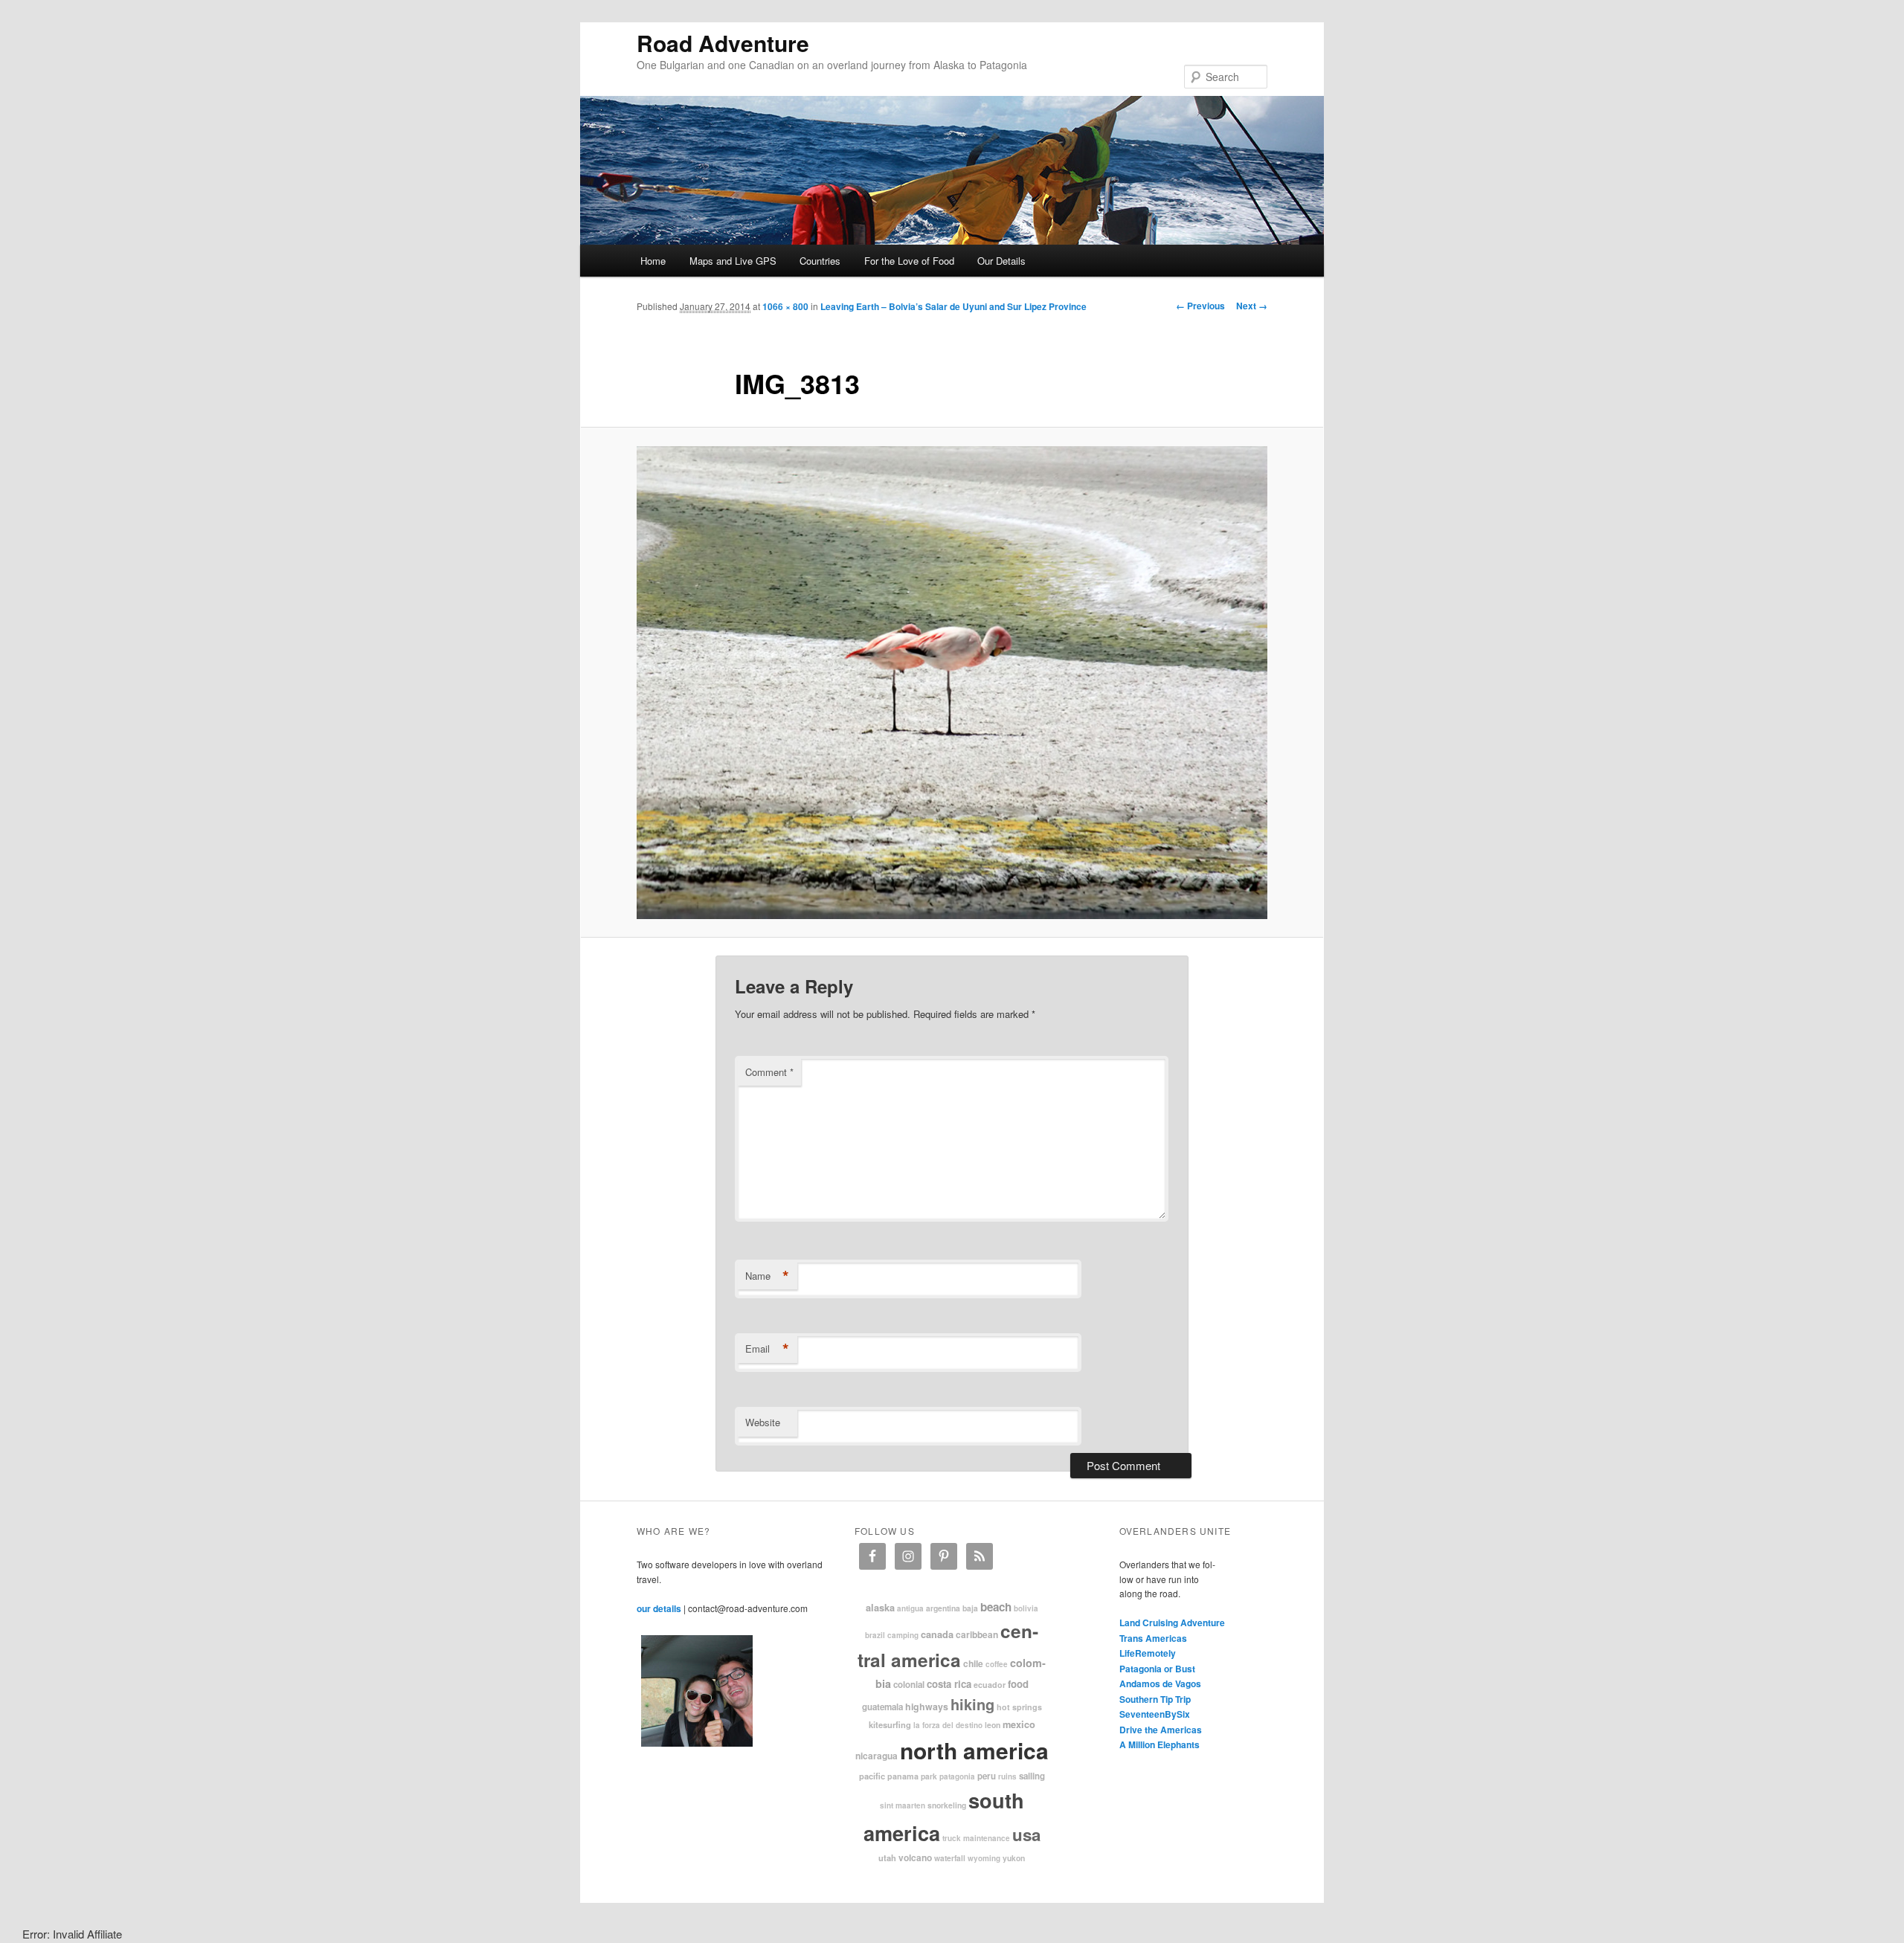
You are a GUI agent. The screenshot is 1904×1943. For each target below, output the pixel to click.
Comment (769, 1072)
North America (974, 1750)
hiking (972, 1704)
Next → (1252, 306)
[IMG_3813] (952, 683)
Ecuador (990, 1685)
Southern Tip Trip (1155, 1699)
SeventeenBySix (1155, 1714)
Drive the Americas (1161, 1730)
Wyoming (984, 1858)
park (929, 1776)
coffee (997, 1664)
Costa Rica (949, 1684)
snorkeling (947, 1805)
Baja (970, 1608)
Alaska (880, 1608)
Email (767, 1349)
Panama (903, 1776)
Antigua (910, 1608)
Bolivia (1026, 1608)
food (1018, 1684)
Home (653, 261)
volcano (915, 1857)
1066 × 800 (785, 306)
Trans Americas (1153, 1638)
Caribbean (977, 1634)
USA (1026, 1834)
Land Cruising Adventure (1172, 1623)
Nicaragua (877, 1756)
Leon (993, 1725)
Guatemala (882, 1707)
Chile (973, 1663)
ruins (1007, 1776)
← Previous (1200, 306)
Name (767, 1276)
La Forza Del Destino (948, 1725)
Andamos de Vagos (1160, 1683)
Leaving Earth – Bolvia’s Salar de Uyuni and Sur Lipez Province (953, 306)
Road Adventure (723, 43)
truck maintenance (976, 1838)
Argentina (943, 1608)
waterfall (950, 1858)
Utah (887, 1857)
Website (763, 1422)
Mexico (1019, 1724)
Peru (987, 1776)
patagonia (957, 1776)
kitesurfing (890, 1724)
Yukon (1014, 1858)
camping (903, 1635)
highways (927, 1707)
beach (996, 1607)
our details (659, 1608)
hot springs (1019, 1707)
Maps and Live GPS (733, 261)
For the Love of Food (909, 261)
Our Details (1001, 261)
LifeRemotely (1148, 1653)
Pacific (872, 1776)
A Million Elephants (1160, 1744)
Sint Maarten (903, 1805)
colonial (909, 1685)
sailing (1032, 1776)
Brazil (875, 1635)
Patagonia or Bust (1157, 1669)
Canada (937, 1634)
